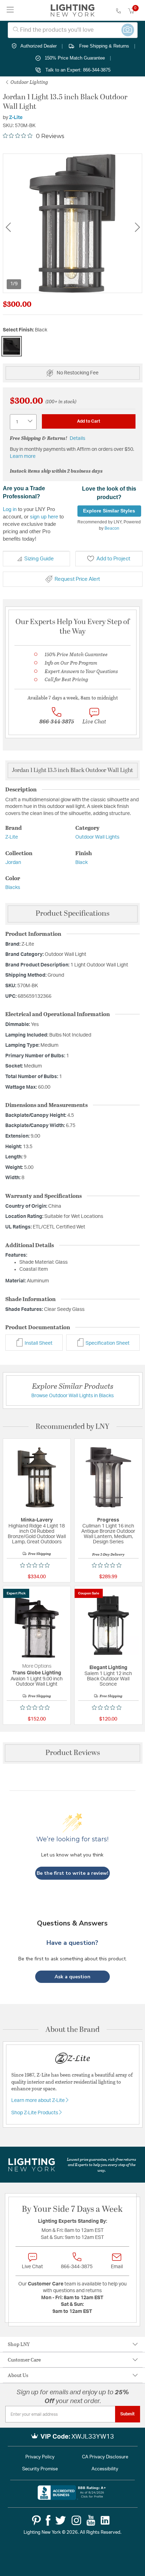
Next (137, 227)
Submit (128, 2414)
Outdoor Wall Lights (97, 837)
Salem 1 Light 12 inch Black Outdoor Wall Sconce (108, 1679)
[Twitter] (61, 2520)
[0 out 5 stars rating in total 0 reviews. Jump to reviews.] (37, 1565)
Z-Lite (16, 118)
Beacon (112, 528)
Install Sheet (38, 1343)
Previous (8, 227)
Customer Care (24, 2360)
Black (81, 863)
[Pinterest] (36, 2520)
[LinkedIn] (105, 2520)
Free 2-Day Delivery (108, 1554)
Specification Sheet (107, 1343)
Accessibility (105, 2469)
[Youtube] (91, 2520)
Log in (10, 509)
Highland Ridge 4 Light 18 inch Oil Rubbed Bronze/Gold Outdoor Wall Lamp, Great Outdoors (37, 1534)
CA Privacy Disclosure (105, 2457)
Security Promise (40, 2469)
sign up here (44, 517)
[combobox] (73, 30)
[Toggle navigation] (10, 10)
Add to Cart (89, 421)
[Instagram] (76, 2520)
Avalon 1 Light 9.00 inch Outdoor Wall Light (37, 1682)
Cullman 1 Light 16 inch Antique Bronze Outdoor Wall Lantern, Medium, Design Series (108, 1534)
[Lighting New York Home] (73, 11)
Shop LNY (19, 2344)
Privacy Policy (40, 2457)
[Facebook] (48, 2520)
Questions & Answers (72, 1923)
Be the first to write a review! (72, 1873)
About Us (18, 2375)
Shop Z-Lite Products (35, 2113)
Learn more (23, 456)
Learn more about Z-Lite (39, 2101)
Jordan (13, 863)
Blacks (13, 888)
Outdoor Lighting (29, 82)
